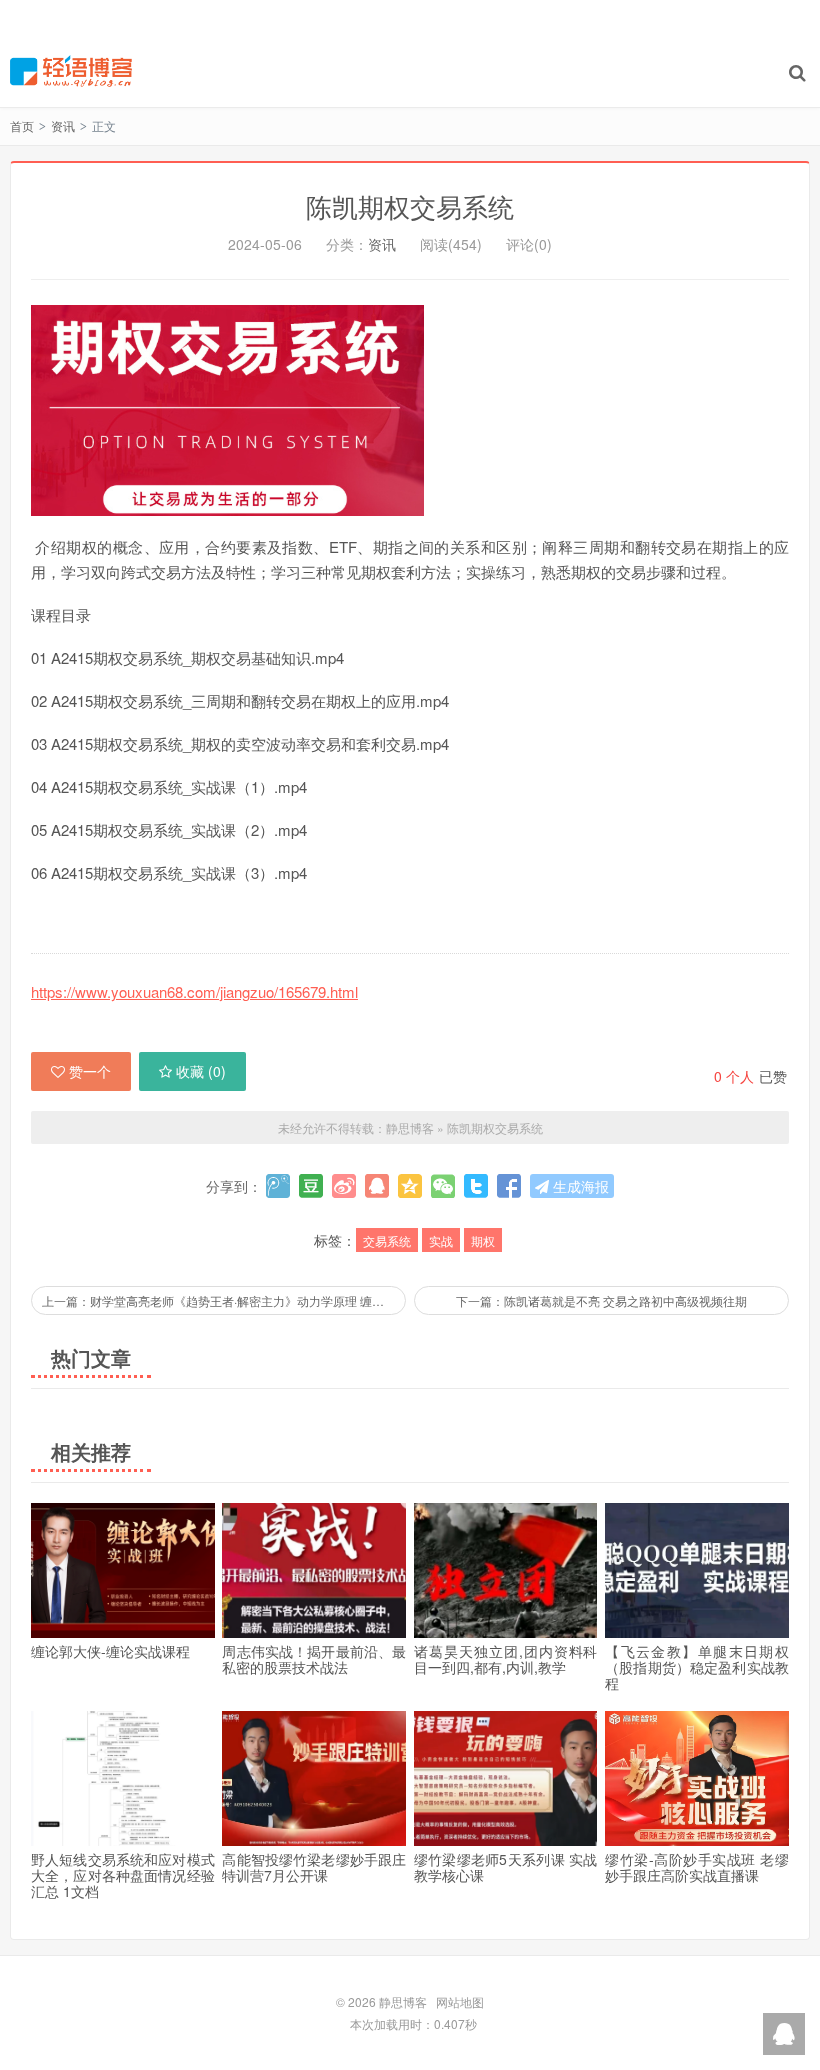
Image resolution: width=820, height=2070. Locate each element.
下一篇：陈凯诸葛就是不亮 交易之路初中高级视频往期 (601, 1300)
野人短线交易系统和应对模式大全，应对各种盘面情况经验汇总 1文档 (123, 1875)
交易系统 (387, 1240)
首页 (22, 125)
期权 (483, 1240)
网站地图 (460, 2001)
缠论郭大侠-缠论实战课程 (110, 1651)
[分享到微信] (443, 1186)
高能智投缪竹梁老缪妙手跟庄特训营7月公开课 (314, 1867)
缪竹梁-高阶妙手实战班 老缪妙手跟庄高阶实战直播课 (697, 1867)
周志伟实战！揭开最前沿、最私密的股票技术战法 (314, 1659)
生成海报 (579, 1186)
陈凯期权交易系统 (410, 205)
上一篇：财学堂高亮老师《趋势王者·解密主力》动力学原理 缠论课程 (224, 1300)
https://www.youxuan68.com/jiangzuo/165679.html (194, 991)
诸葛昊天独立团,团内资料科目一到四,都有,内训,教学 (506, 1659)
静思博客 (71, 71)
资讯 (63, 125)
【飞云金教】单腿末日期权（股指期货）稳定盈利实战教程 (697, 1667)
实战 (441, 1240)
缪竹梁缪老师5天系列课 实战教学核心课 (506, 1867)
